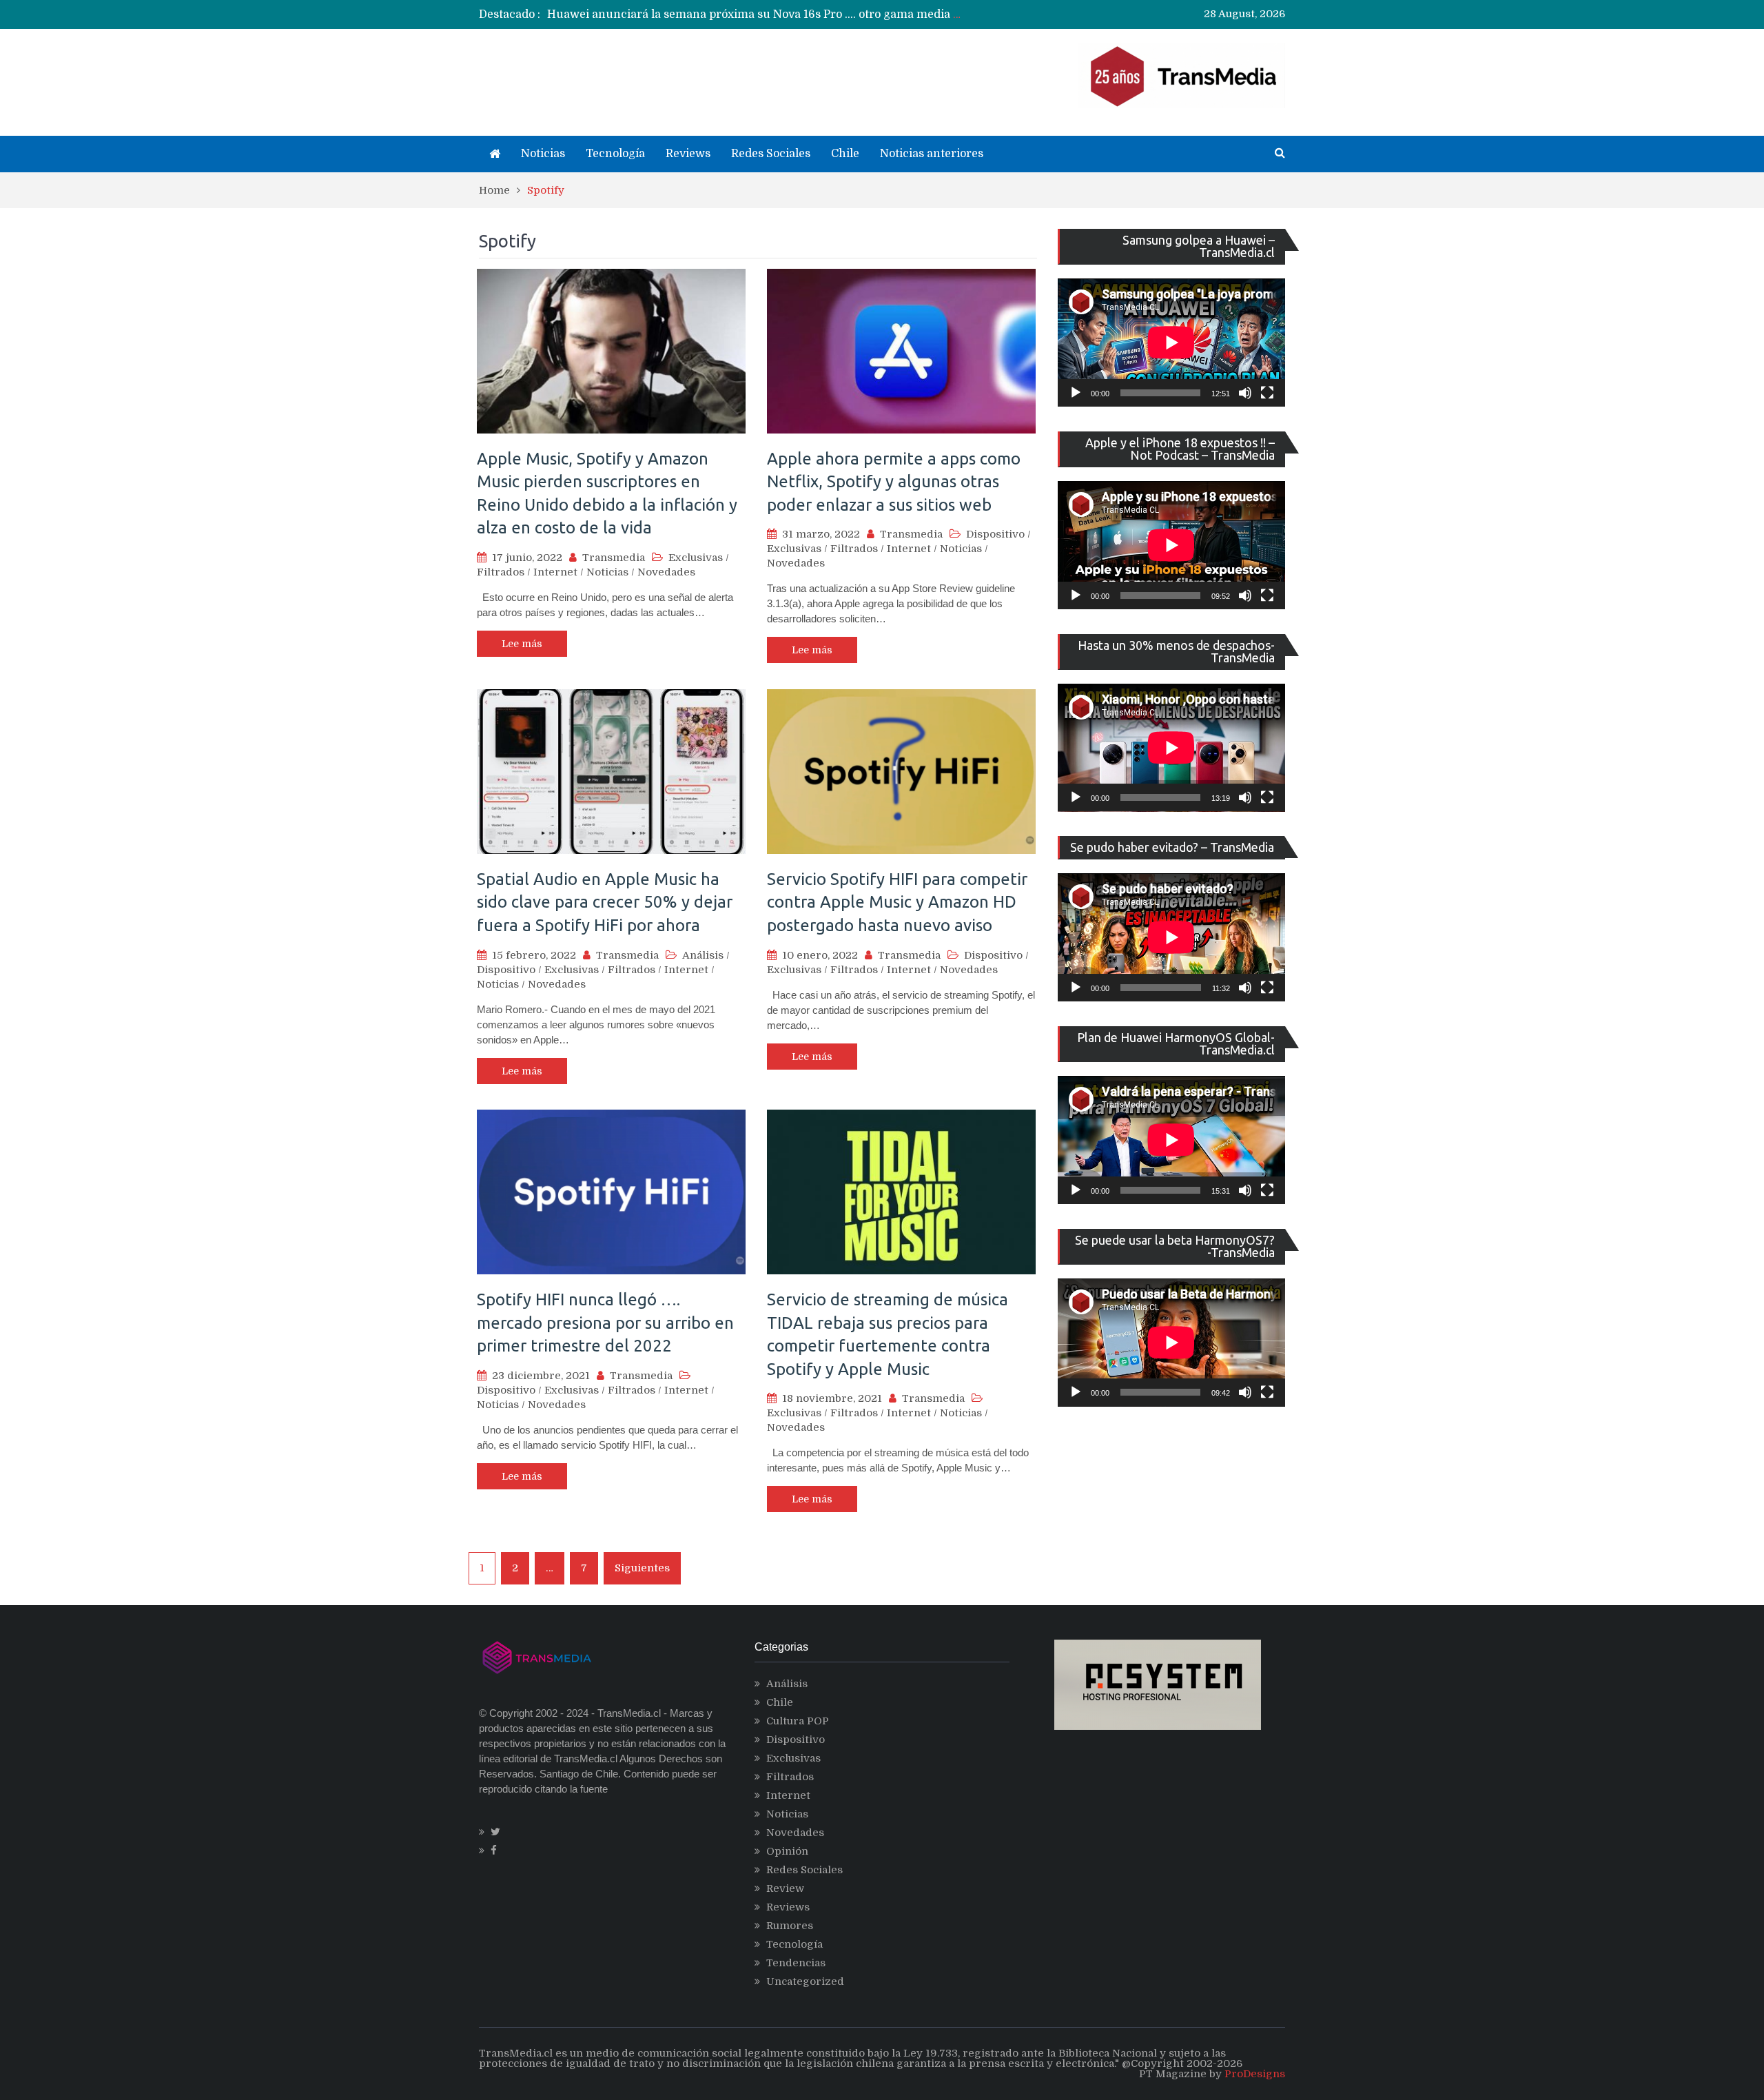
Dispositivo (995, 534)
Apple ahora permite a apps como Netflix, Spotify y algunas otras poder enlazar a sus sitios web (894, 482)
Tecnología (615, 154)
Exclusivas (696, 558)
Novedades (666, 572)
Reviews (688, 154)
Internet (555, 572)
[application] (1171, 343)
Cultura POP (798, 1721)
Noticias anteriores (932, 154)
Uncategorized (805, 1981)
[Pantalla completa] (1267, 393)
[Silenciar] (1245, 393)
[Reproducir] (1076, 393)
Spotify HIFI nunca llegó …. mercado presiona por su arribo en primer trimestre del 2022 (605, 1323)
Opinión (787, 1851)
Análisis (703, 955)
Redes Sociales (771, 154)
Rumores (790, 1926)
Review (785, 1888)
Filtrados (501, 572)
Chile (845, 154)
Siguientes (642, 1568)
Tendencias (796, 1963)
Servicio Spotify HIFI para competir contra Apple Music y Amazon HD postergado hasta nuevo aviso (897, 902)
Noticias (543, 154)
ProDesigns (1255, 2074)
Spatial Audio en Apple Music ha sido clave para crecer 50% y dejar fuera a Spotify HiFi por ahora (605, 902)
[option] (755, 14)
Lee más (522, 644)
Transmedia (614, 558)
